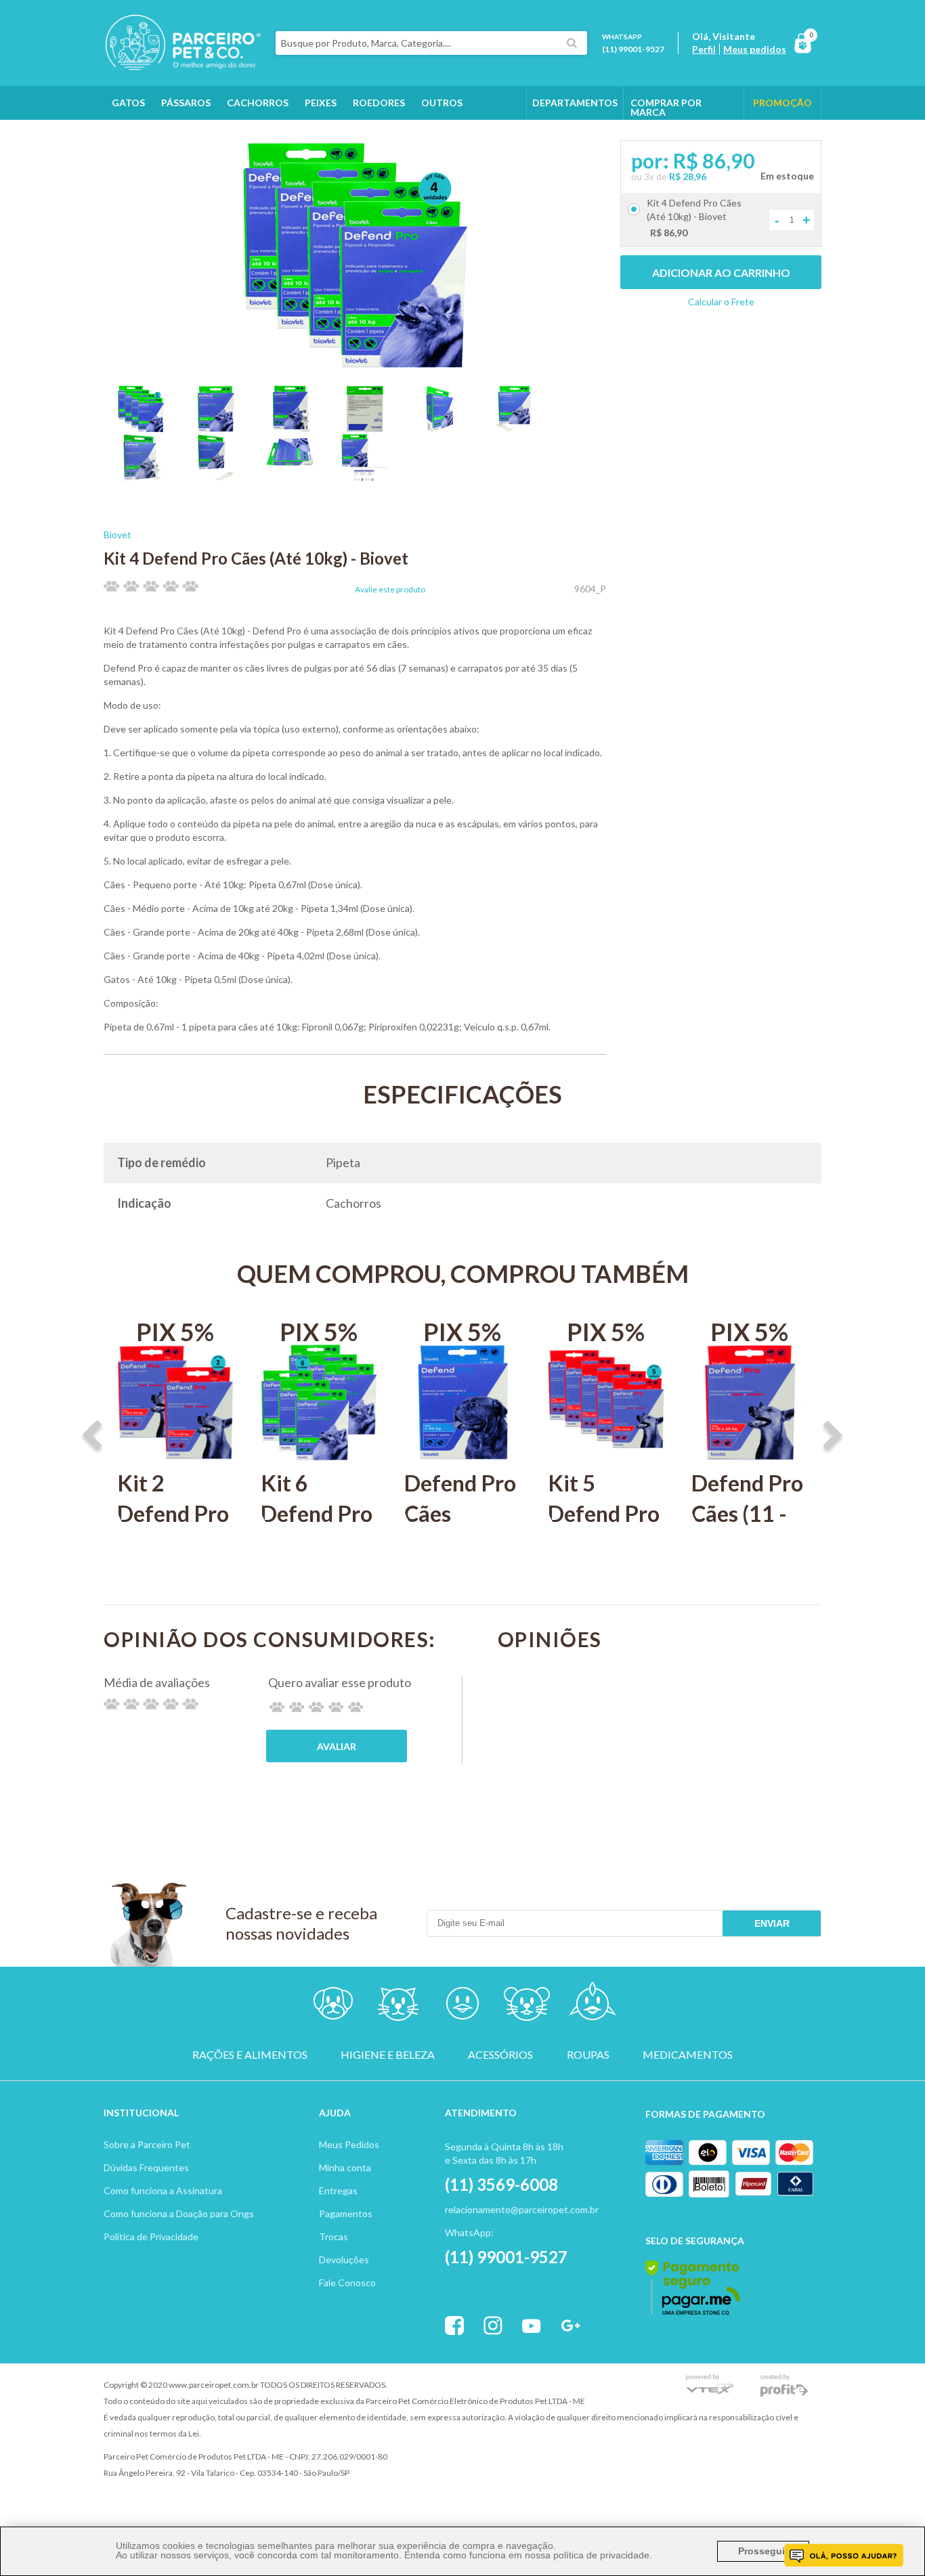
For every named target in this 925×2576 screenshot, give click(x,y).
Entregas (338, 2190)
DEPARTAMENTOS (575, 103)
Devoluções (344, 2260)
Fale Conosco (347, 2283)
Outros (442, 103)
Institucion (135, 2113)
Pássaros (186, 103)
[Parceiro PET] (182, 66)
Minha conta (345, 2167)
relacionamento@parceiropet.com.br (522, 2209)
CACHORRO (334, 2006)
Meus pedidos (755, 49)
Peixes (321, 103)
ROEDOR (527, 2006)
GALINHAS (136, 136)
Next (833, 1437)
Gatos (128, 103)
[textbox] (431, 43)
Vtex (710, 2385)
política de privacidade (601, 2555)
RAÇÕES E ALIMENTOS (250, 2055)
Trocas (334, 2236)
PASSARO (462, 2006)
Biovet (117, 534)
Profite (784, 2385)
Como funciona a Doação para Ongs (179, 2213)
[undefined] (355, 256)
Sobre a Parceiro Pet (147, 2144)
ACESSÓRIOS (500, 2055)
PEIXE (591, 2006)
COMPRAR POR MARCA (666, 107)
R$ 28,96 (688, 176)
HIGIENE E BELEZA (388, 2055)
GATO (398, 2006)
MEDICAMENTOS (688, 2055)
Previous (92, 1437)
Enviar (772, 1923)
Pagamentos (346, 2213)
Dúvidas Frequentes (146, 2167)
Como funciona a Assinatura (163, 2190)
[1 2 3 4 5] (316, 1707)
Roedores (379, 103)
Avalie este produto (390, 590)
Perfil (704, 49)
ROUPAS (588, 2055)
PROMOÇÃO (782, 103)
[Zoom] (141, 428)
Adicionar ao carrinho (721, 272)
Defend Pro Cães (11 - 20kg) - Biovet (747, 1529)
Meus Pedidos (349, 2144)
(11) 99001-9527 (633, 49)
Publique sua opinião (337, 1746)
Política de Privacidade (151, 2236)
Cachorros (258, 103)
